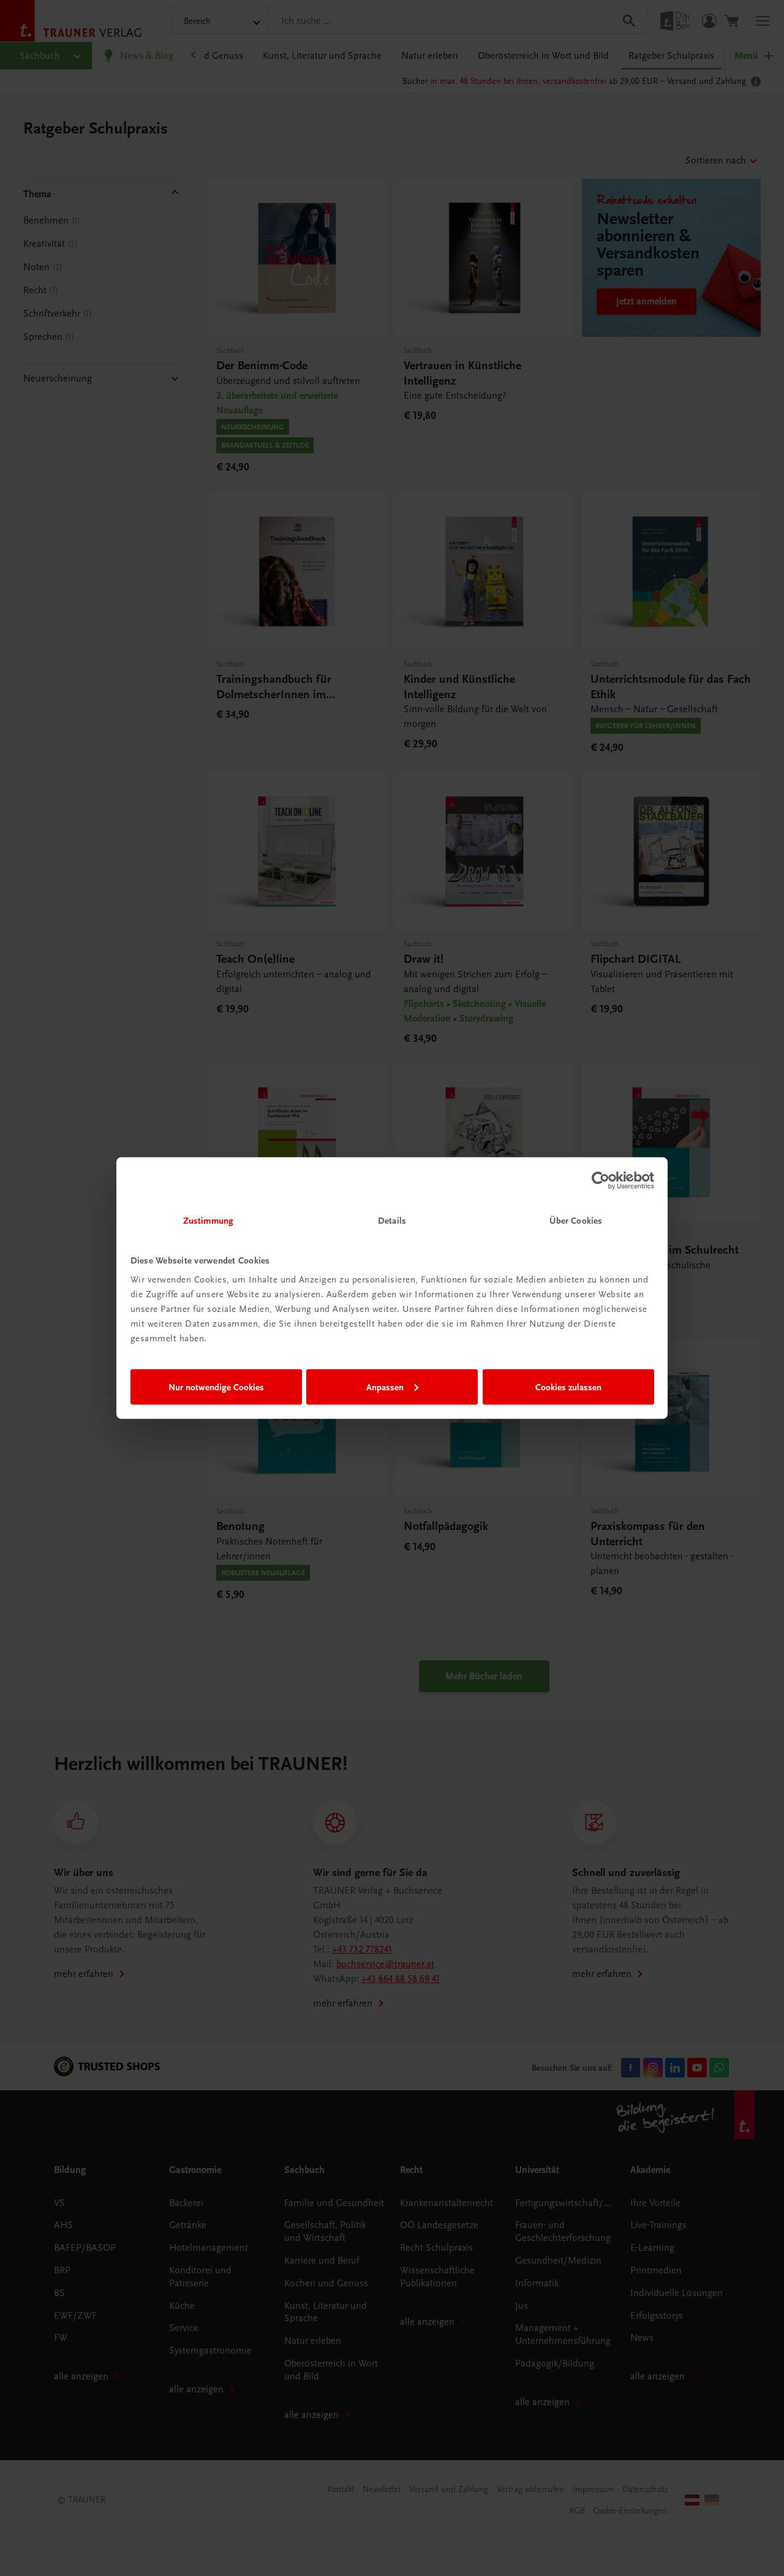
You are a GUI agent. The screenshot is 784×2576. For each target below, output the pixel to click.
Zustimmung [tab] (208, 1221)
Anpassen (385, 1387)
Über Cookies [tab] (576, 1221)
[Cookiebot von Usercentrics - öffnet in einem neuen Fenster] (601, 1180)
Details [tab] (392, 1221)
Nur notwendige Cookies (216, 1387)
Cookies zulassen (568, 1387)
